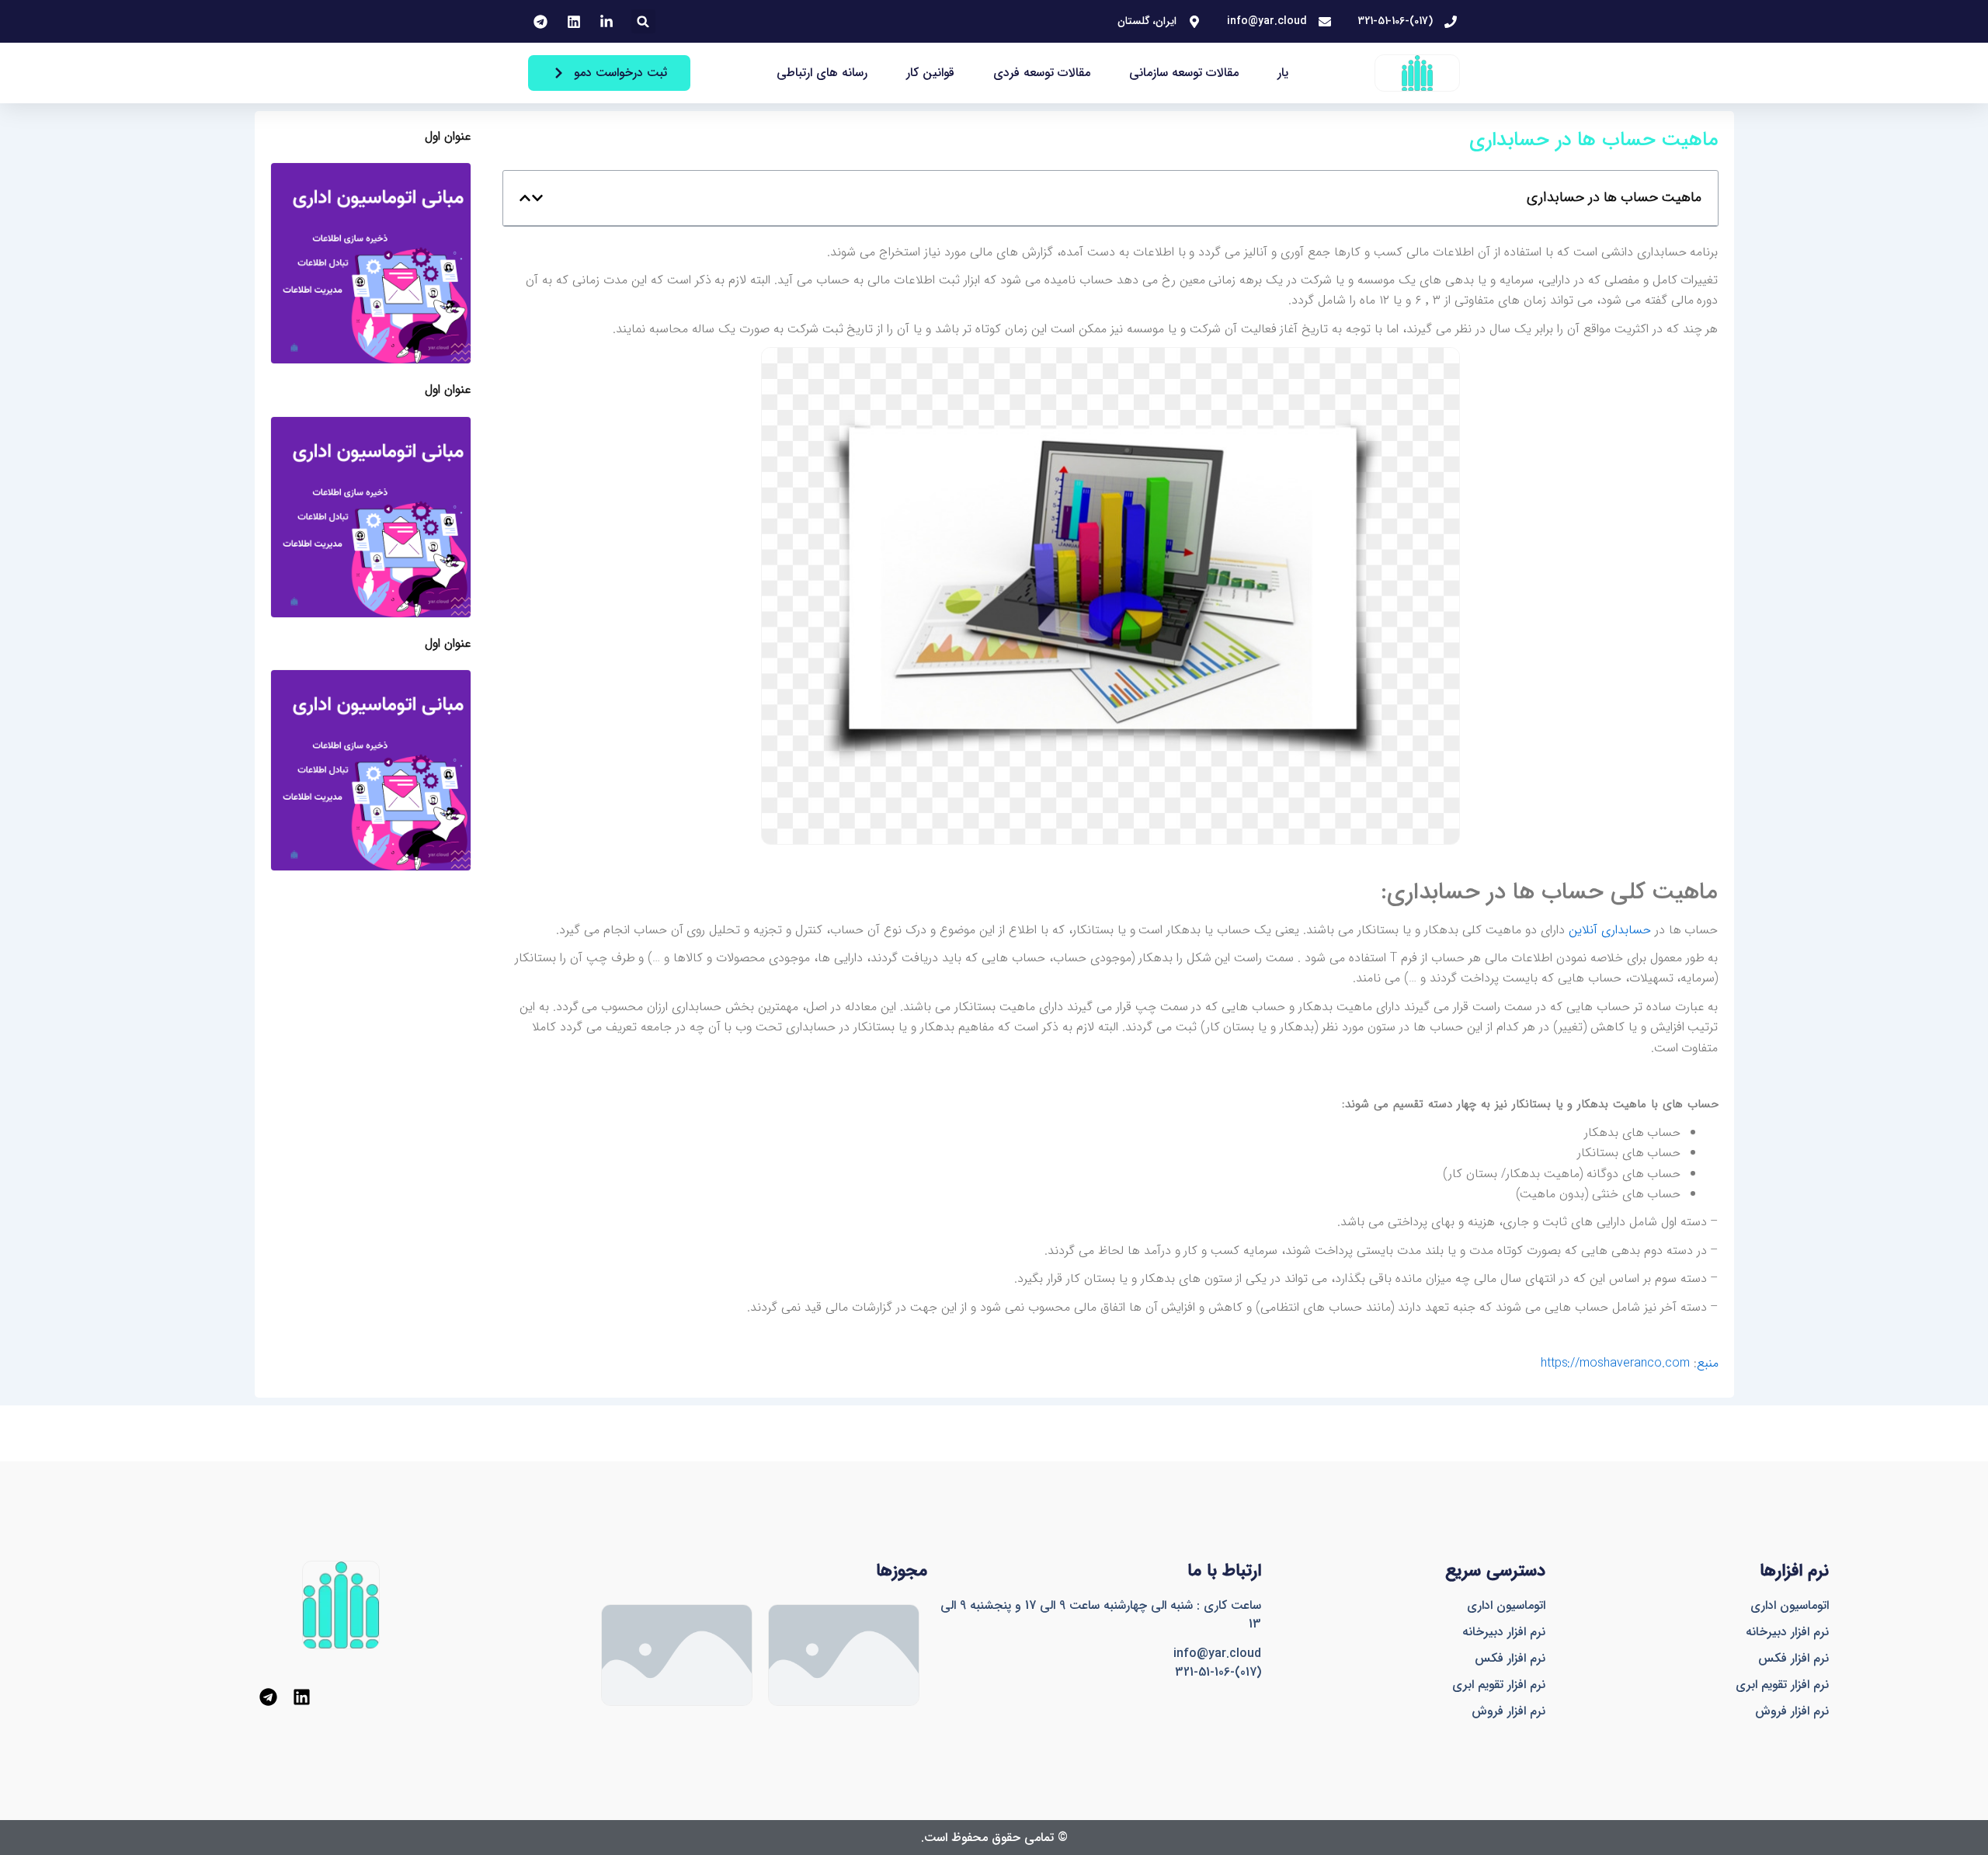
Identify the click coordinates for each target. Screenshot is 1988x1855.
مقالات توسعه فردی (1042, 73)
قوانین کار (930, 73)
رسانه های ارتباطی (822, 73)
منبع (1708, 1363)
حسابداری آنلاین (1610, 930)
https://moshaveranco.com (1617, 1363)
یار (1283, 73)
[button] (643, 21)
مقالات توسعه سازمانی (1184, 73)
